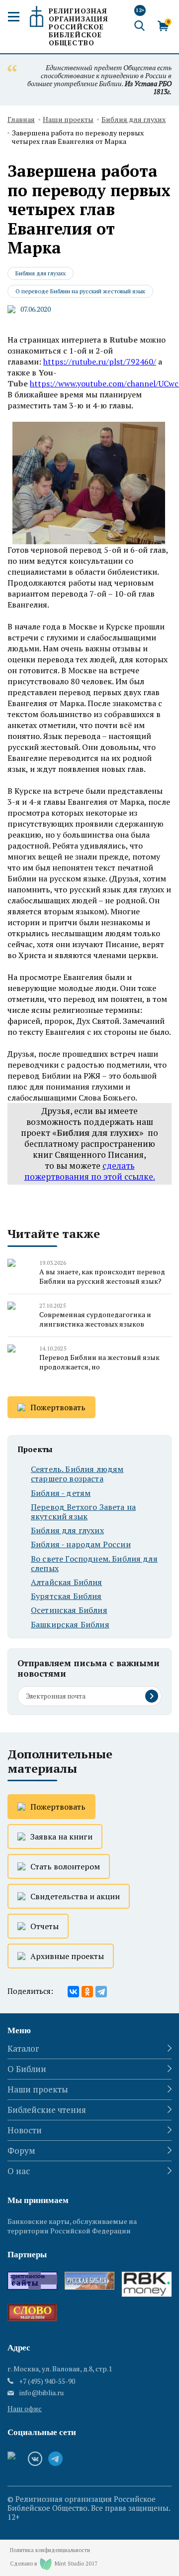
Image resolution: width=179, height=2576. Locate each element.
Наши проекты (68, 120)
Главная (21, 120)
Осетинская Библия (69, 1610)
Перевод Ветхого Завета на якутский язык (83, 1512)
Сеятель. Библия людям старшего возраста (77, 1474)
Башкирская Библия (70, 1625)
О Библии (27, 2069)
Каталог (23, 2048)
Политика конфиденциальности (50, 2550)
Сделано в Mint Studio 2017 (54, 2564)
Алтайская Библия (67, 1582)
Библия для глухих (134, 120)
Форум (21, 2150)
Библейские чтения (47, 2110)
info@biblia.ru (42, 2393)
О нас (19, 2171)
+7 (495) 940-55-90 (47, 2381)
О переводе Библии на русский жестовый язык (80, 291)
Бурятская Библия (66, 1596)
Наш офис (25, 2408)
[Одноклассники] (87, 1992)
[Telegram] (101, 1992)
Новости (25, 2130)
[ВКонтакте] (73, 1992)
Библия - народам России (81, 1544)
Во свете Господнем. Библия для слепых (94, 1564)
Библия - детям (61, 1493)
